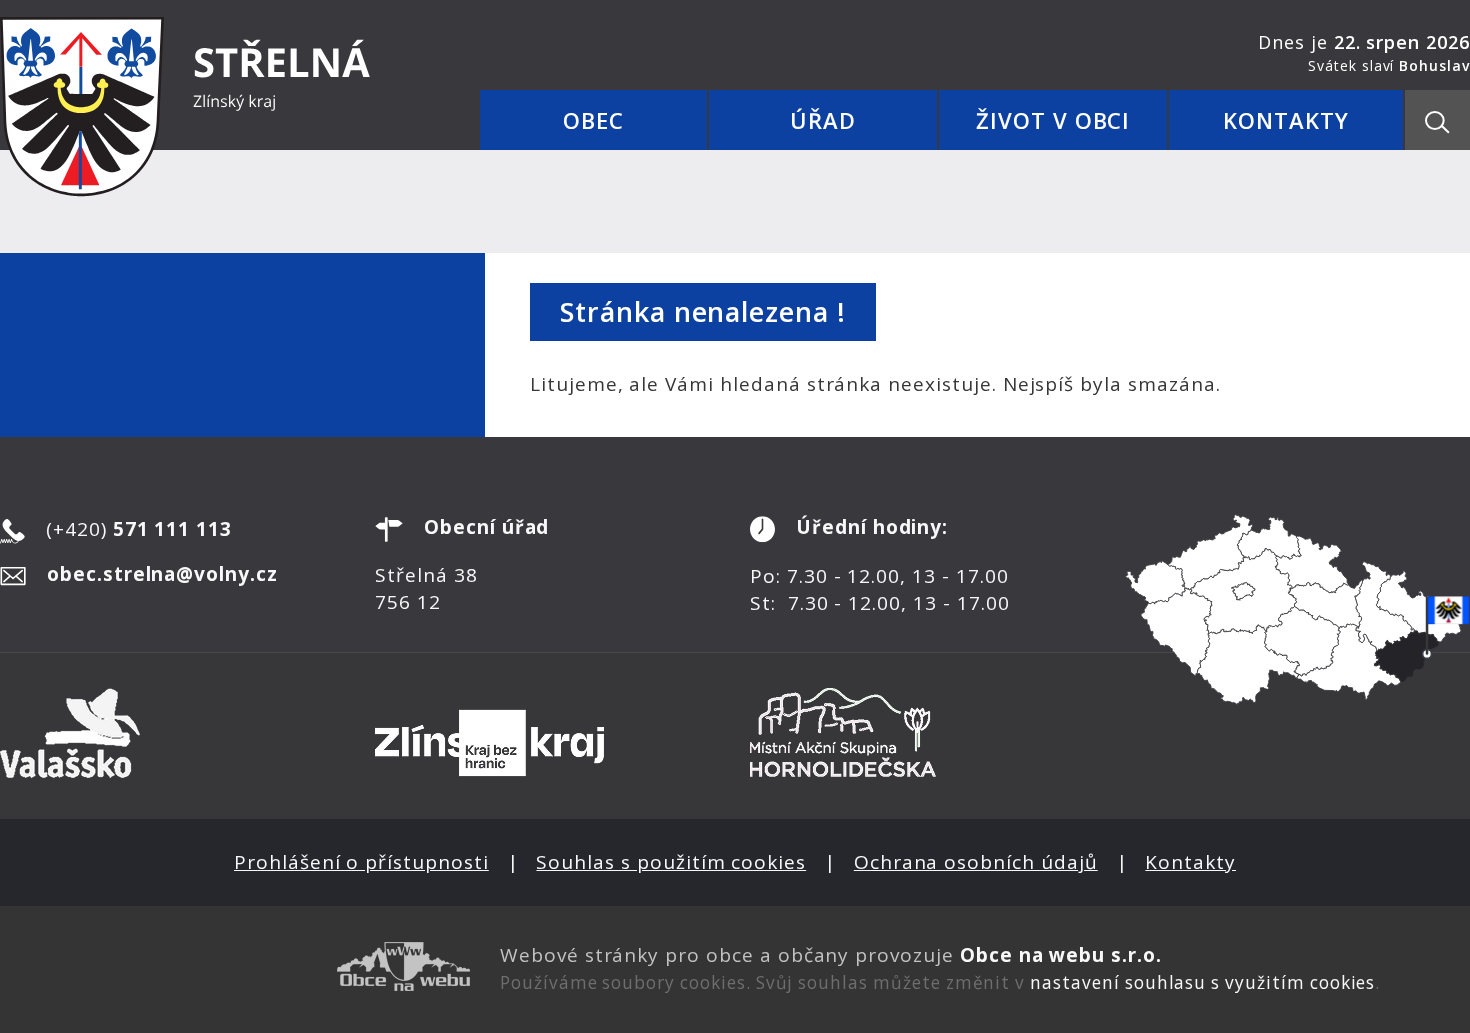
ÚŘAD (823, 120)
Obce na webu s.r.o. (1061, 955)
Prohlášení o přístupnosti (361, 862)
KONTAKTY (1286, 120)
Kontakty (1190, 862)
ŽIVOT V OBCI (1053, 120)
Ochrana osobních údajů (976, 862)
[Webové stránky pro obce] (235, 966)
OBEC (593, 120)
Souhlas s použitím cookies (671, 862)
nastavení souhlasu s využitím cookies (1202, 982)
